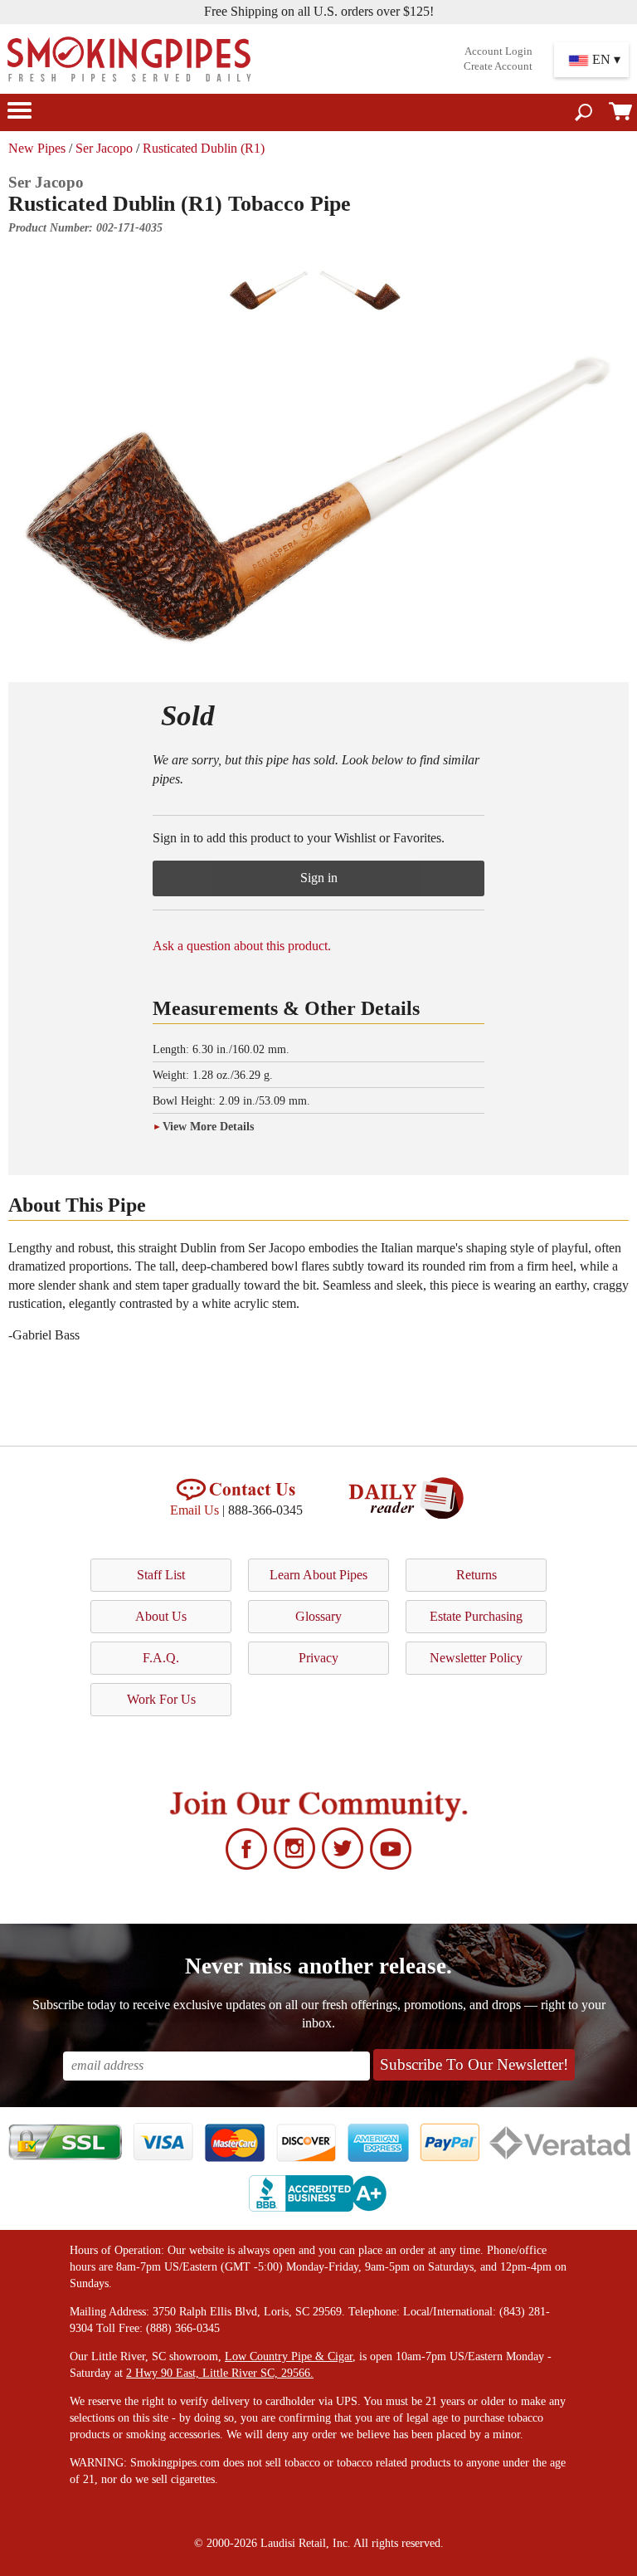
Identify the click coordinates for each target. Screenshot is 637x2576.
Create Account (498, 66)
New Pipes (37, 148)
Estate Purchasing (476, 1616)
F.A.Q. (161, 1658)
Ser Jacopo (104, 148)
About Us (161, 1616)
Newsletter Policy (476, 1658)
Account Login (498, 51)
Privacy (318, 1658)
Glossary (318, 1616)
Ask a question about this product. (242, 946)
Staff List (161, 1575)
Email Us (195, 1510)
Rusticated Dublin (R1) (204, 148)
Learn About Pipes (318, 1575)
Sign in (319, 878)
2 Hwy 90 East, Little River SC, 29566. (220, 2373)
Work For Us (161, 1699)
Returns (477, 1575)
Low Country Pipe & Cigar (289, 2356)
